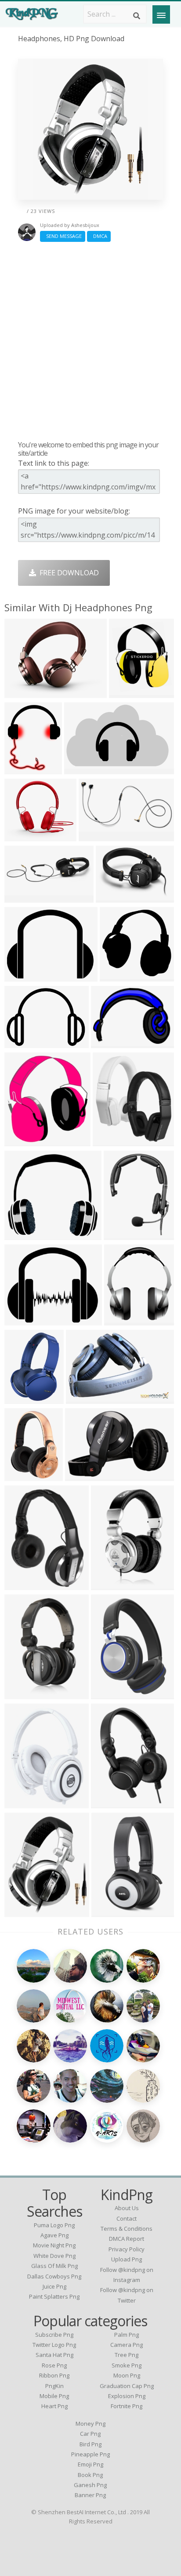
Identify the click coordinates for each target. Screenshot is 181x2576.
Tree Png (127, 2355)
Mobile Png (54, 2396)
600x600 (21, 1475)
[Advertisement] (90, 341)
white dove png (54, 2256)
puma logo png (54, 2225)
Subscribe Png (54, 2335)
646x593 (21, 1234)
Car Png (90, 2434)
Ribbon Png (54, 2375)
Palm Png (127, 2335)
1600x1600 (24, 1042)
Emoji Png (90, 2464)
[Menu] (161, 14)
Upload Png (127, 2259)
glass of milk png (54, 2266)
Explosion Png (127, 2396)
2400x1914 (24, 976)
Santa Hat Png (54, 2355)
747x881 (125, 692)
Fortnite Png (127, 2406)
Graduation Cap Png (127, 2386)
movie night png (54, 2245)
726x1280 (23, 1693)
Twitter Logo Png (54, 2345)
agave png (54, 2235)
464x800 (107, 1584)
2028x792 (23, 1398)
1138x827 (109, 1042)
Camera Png (127, 2345)
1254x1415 (124, 1320)
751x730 (116, 976)
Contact (127, 2218)
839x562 (82, 1398)
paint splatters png (54, 2296)
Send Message (63, 236)
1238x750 (82, 768)
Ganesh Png (90, 2485)
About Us (127, 2208)
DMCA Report (127, 2239)
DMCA (99, 236)
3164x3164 (124, 1234)
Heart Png (54, 2406)
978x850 (21, 835)
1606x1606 (111, 1911)
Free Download (67, 573)
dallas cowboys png (54, 2276)
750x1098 (109, 1693)
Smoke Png (127, 2365)
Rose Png (54, 2365)
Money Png (90, 2424)
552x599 (21, 1140)
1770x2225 (24, 768)
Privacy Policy (127, 2249)
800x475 (81, 1475)
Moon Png (127, 2375)
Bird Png (90, 2444)
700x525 (107, 1802)
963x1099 (111, 1140)
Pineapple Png (90, 2454)
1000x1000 (24, 1911)
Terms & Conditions (127, 2229)
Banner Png (90, 2495)
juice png (54, 2286)
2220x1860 (24, 692)
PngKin (54, 2386)
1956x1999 (116, 897)
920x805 (21, 1320)
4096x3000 (99, 835)
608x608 (21, 1802)
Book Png (90, 2475)
